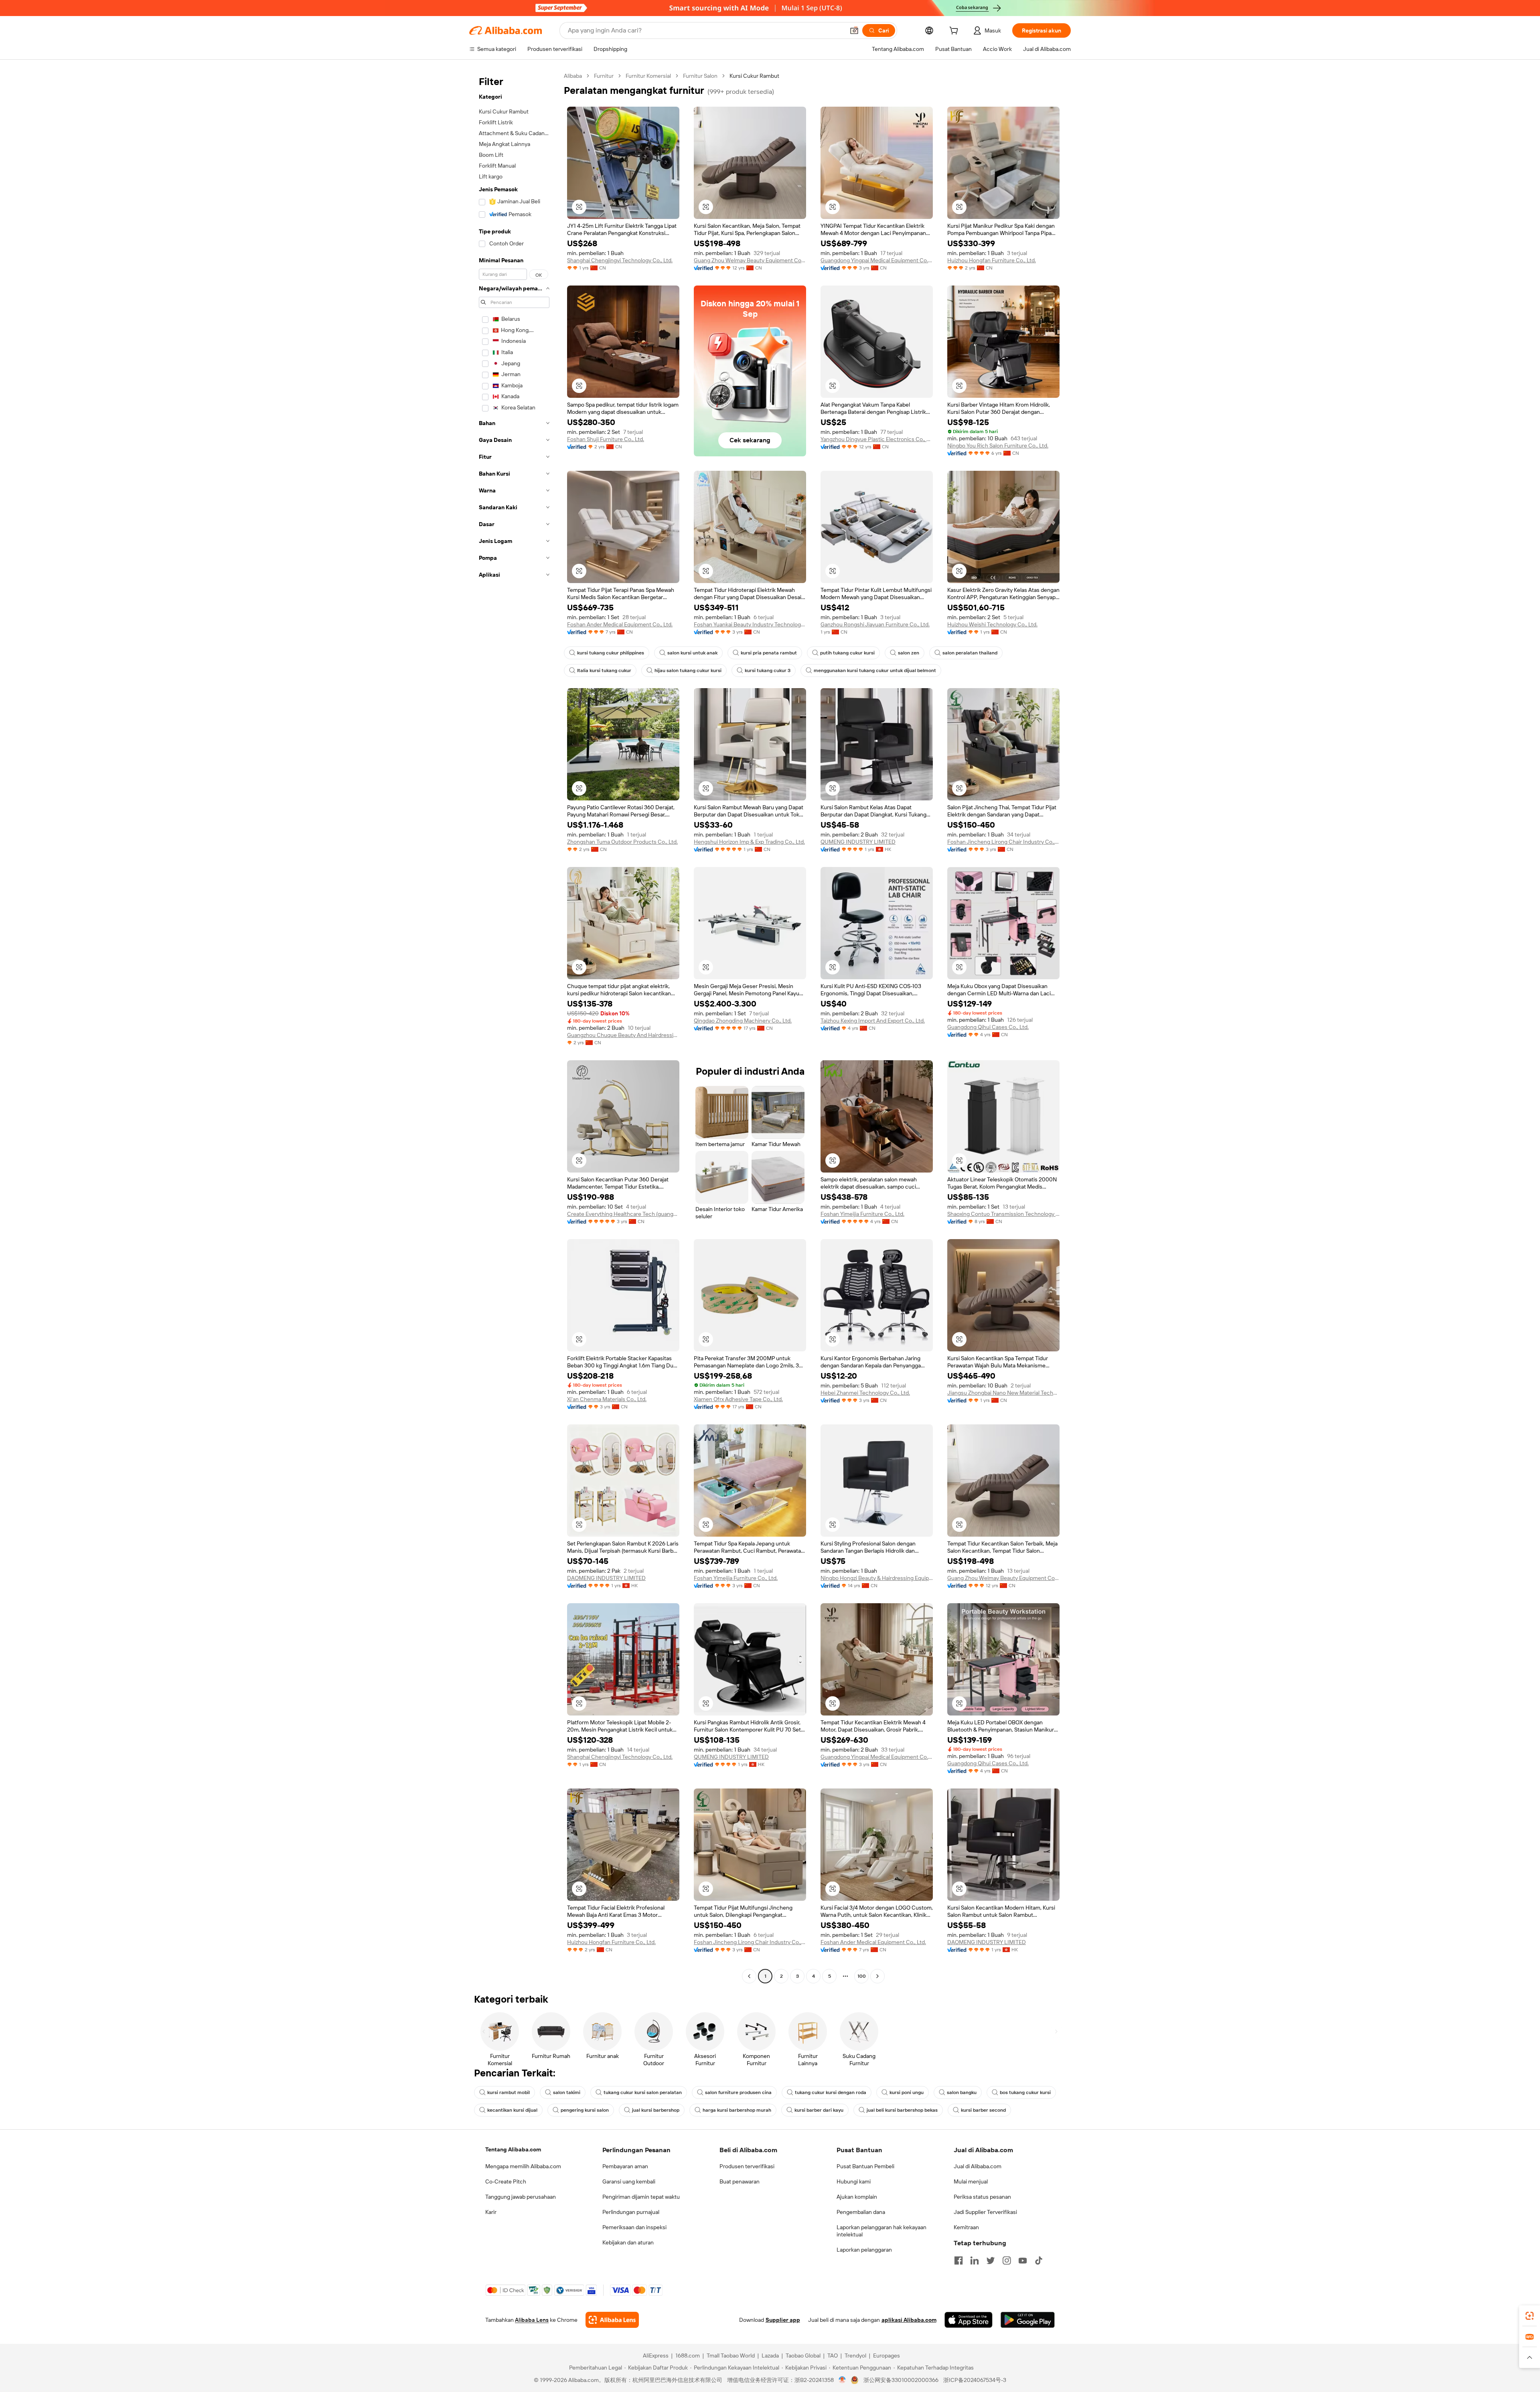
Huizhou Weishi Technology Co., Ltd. (992, 624)
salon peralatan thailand (970, 653)
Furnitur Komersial (648, 76)
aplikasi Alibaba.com (909, 2320)
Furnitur (604, 76)
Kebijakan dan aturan (628, 2242)
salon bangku (962, 2092)
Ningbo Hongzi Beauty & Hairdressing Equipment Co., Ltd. (877, 1578)
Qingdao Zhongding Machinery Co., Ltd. (743, 1021)
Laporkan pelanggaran (864, 2250)
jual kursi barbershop (656, 2110)
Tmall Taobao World (731, 2356)
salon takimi (567, 2092)
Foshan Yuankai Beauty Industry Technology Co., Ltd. (750, 624)
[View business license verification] (842, 2380)
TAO (833, 2356)
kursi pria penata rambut (769, 653)
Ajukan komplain (857, 2197)
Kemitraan (966, 2227)
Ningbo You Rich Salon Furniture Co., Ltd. (998, 446)
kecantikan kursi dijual (512, 2110)
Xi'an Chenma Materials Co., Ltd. (607, 1399)
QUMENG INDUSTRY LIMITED (858, 842)
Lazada (770, 2356)
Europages (887, 2356)
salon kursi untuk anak (692, 653)
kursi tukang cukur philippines (611, 653)
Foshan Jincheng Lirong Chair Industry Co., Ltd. (1003, 842)
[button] (854, 30)
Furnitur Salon (700, 76)
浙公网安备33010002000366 (901, 2380)
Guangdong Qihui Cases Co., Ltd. (988, 1027)
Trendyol (855, 2356)
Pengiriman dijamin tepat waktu (641, 2197)
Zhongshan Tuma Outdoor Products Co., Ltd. (622, 842)
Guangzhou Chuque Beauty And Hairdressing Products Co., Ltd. (623, 1035)
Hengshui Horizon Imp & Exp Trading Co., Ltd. (749, 842)
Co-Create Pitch (506, 2181)
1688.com (688, 2356)
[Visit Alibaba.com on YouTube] (1023, 2260)
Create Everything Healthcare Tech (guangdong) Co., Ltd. (623, 1214)
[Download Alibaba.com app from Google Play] (1028, 2320)
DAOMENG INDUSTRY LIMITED (606, 1578)
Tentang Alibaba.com (513, 2149)
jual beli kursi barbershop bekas (902, 2110)
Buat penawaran (740, 2181)
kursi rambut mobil (509, 2092)
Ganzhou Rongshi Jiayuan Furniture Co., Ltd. (875, 624)
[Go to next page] (877, 1976)
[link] (1530, 2316)
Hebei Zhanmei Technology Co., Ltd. (865, 1393)
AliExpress (656, 2356)
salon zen (909, 653)
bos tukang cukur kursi (1025, 2092)
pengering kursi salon (585, 2110)
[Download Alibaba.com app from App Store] (969, 2320)
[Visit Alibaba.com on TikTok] (1039, 2260)
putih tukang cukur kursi (847, 653)
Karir (491, 2212)
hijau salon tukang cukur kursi (688, 670)
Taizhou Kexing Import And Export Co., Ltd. (873, 1021)
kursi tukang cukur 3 (768, 670)
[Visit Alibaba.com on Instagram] (1007, 2260)
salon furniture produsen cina (738, 2092)
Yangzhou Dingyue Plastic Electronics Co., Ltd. (877, 439)
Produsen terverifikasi (747, 2166)
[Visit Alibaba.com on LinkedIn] (975, 2260)
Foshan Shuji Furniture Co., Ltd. (606, 439)
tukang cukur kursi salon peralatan (643, 2092)
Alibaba (573, 76)
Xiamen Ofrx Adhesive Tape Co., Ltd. (738, 1399)
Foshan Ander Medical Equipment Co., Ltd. (620, 624)
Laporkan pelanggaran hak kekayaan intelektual (881, 2231)
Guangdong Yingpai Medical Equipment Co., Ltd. (877, 260)
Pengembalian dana (861, 2212)
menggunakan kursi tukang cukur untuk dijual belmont (875, 670)
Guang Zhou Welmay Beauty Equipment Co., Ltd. (750, 260)
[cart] (955, 32)
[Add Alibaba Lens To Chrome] (612, 2320)
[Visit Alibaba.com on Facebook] (958, 2260)
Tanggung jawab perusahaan (521, 2197)
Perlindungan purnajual (631, 2212)
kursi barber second (983, 2110)
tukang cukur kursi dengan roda (831, 2092)
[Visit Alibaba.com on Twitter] (991, 2260)
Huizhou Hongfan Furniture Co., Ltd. (992, 260)
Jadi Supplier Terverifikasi (985, 2212)
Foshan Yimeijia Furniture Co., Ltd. (862, 1214)
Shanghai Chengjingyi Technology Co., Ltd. (620, 260)
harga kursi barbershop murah (737, 2110)
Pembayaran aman (625, 2166)
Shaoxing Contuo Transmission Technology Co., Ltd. (1003, 1214)
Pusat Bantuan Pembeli (865, 2166)
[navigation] (514, 1027)
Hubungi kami (854, 2181)
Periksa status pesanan (982, 2197)
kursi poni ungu (907, 2092)
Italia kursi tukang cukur (604, 670)
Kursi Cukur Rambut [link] (754, 76)
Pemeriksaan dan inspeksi (634, 2227)
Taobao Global (803, 2356)
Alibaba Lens (532, 2320)
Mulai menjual (971, 2181)
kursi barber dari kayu (819, 2110)
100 (862, 1976)
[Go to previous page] (749, 1976)
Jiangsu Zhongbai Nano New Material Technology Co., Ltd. (1003, 1393)
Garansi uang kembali (629, 2181)
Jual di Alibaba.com (978, 2166)
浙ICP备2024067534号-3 (975, 2380)
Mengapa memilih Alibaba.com (523, 2166)
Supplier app (783, 2320)
